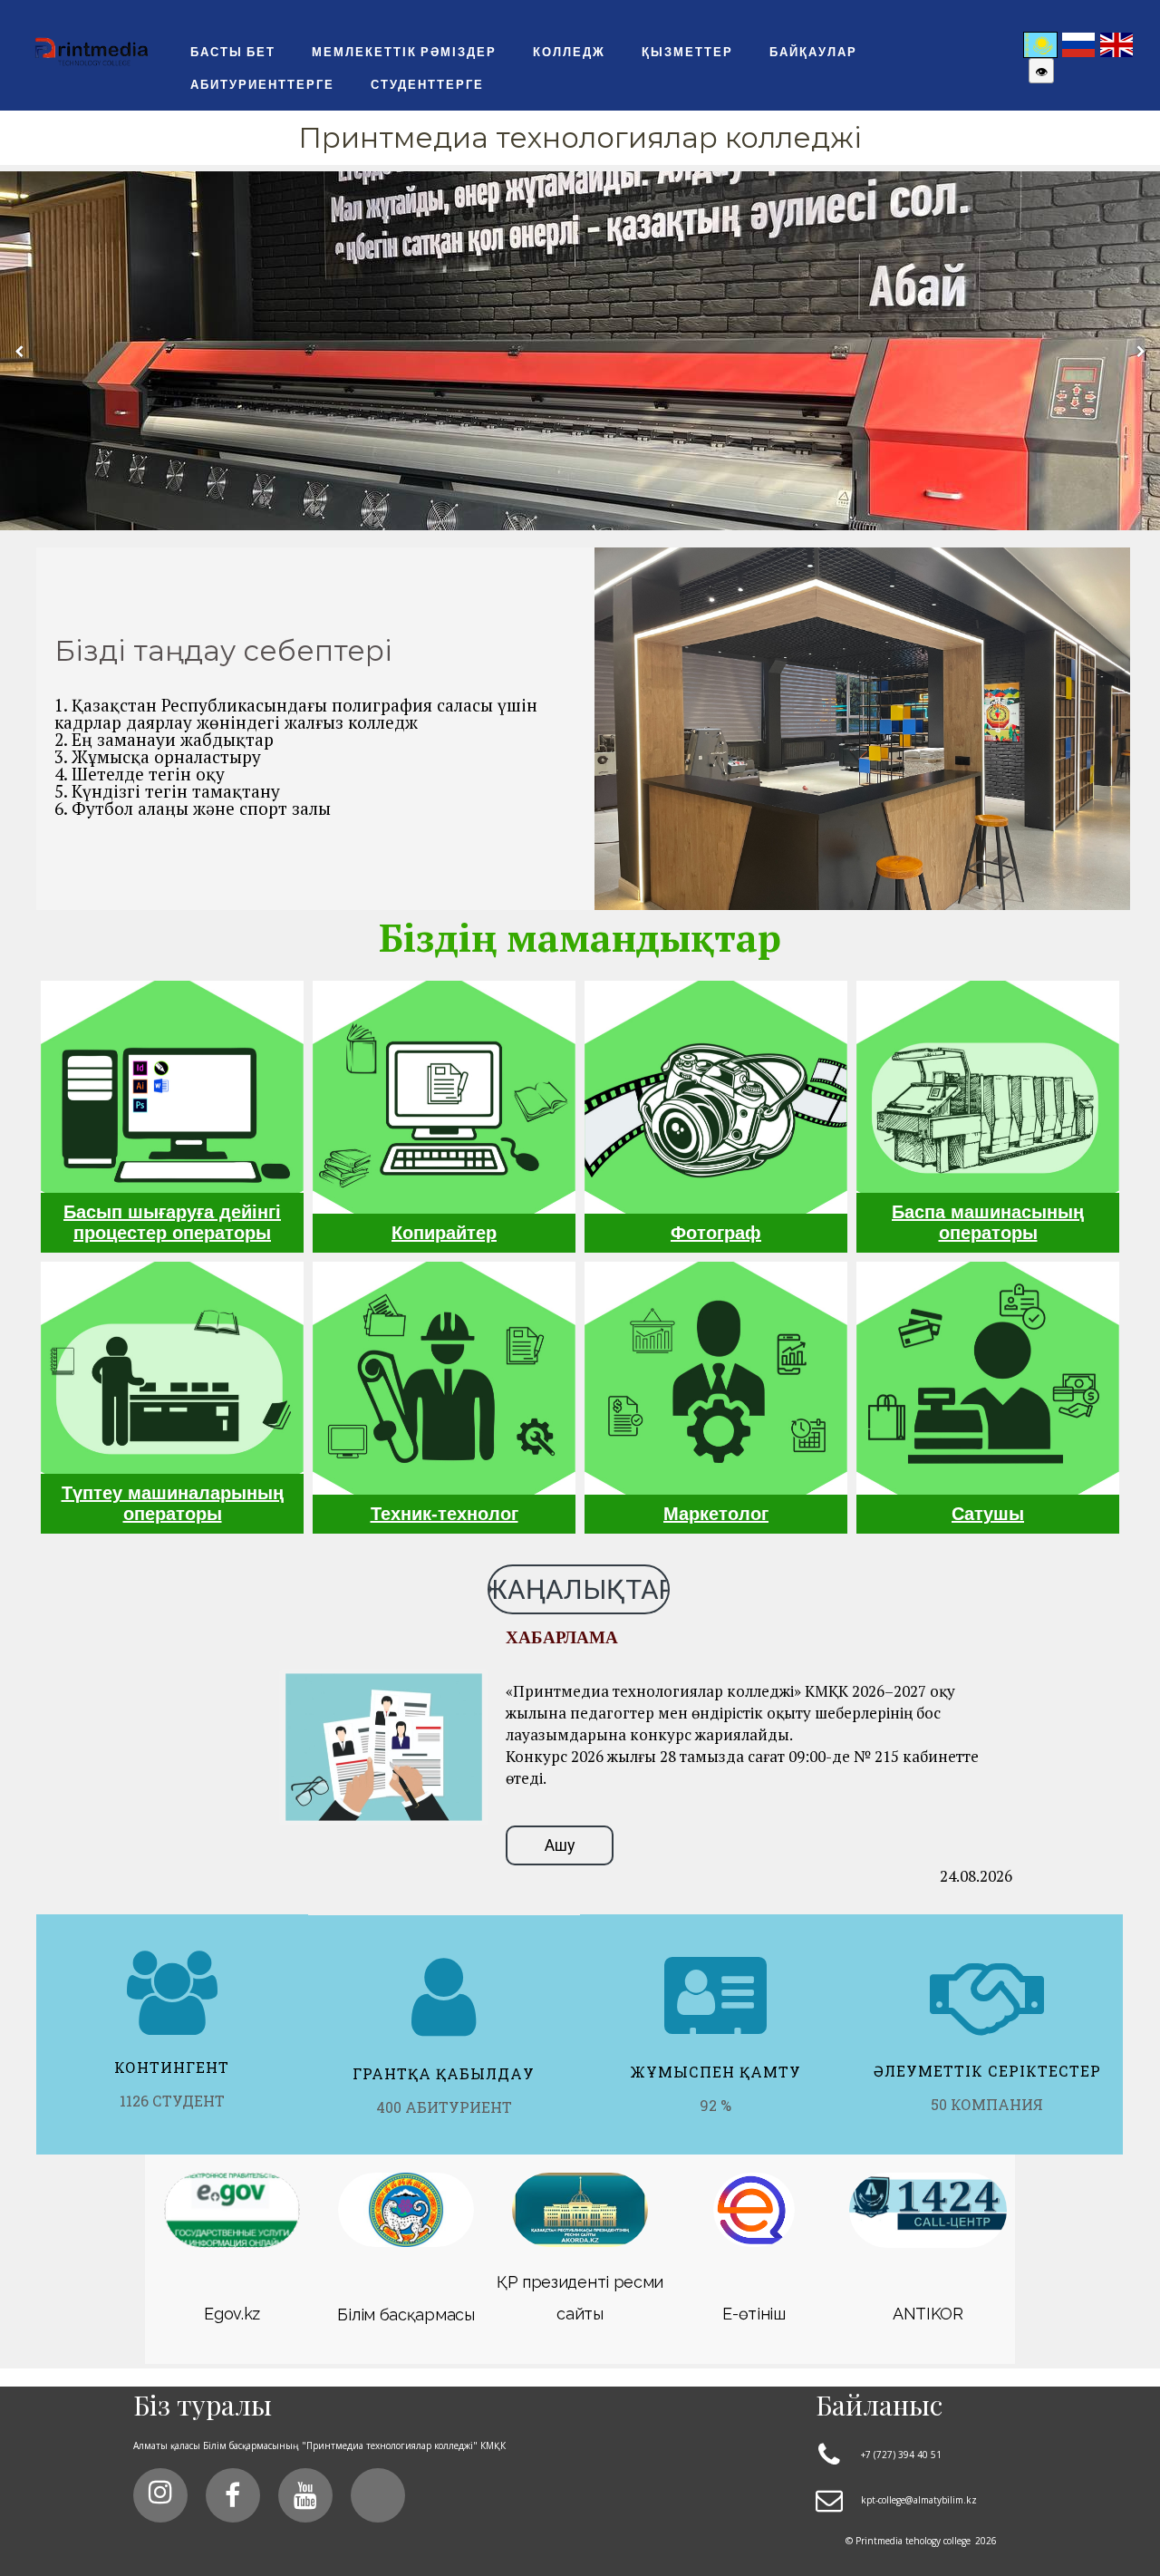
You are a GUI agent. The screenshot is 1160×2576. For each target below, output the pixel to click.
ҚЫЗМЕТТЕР (687, 52)
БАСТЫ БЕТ (233, 52)
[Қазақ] (1040, 43)
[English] (1116, 43)
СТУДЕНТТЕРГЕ (427, 84)
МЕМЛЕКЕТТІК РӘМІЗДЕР (404, 52)
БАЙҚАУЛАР (813, 52)
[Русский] (1078, 43)
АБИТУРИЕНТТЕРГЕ (262, 84)
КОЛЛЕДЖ (569, 52)
